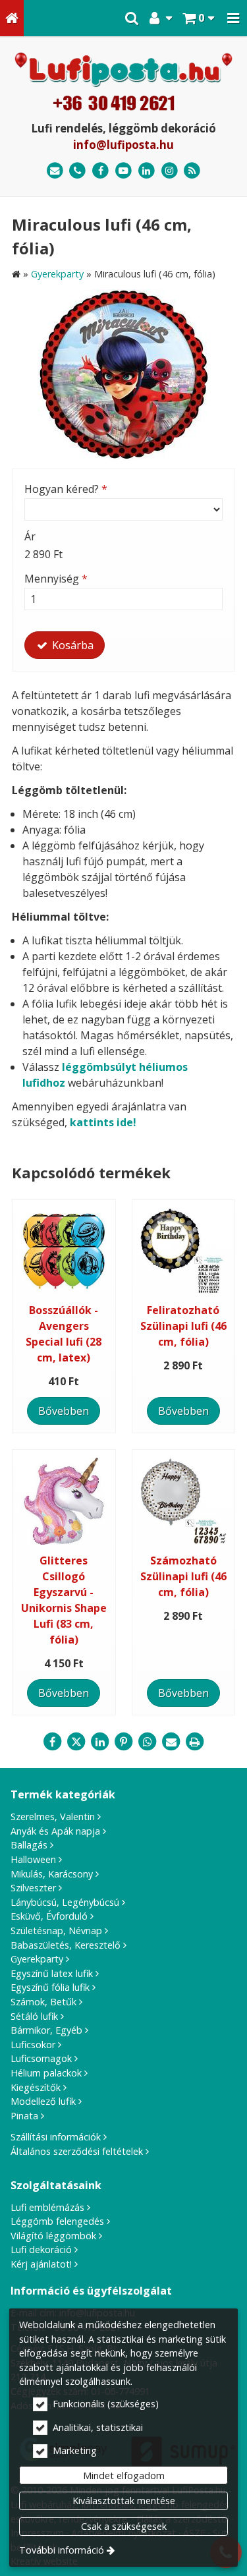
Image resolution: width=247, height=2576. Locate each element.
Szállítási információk (56, 2137)
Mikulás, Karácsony (52, 1874)
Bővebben (64, 1411)
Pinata (24, 2116)
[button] (233, 18)
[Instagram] (170, 171)
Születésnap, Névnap (56, 1931)
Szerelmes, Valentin (53, 1817)
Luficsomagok (41, 2058)
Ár (30, 536)
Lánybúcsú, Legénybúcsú (65, 1902)
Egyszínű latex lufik (52, 1973)
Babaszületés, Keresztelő (66, 1945)
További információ (62, 2550)
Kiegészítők (36, 2087)
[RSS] (192, 171)
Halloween (33, 1859)
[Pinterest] (124, 1742)
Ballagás (29, 1845)
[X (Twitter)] (76, 1742)
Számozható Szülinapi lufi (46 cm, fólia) (183, 1576)
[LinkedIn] (147, 171)
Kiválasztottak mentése (124, 2501)
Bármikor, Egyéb (46, 2030)
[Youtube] (123, 171)
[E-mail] (55, 171)
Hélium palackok (46, 2073)
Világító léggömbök (53, 2236)
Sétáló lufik (34, 2016)
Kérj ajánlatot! (41, 2264)
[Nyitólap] (12, 18)
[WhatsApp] (148, 1742)
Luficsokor (33, 2045)
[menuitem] (12, 18)
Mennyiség (56, 579)
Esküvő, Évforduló (49, 1916)
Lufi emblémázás (47, 2207)
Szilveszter (33, 1888)
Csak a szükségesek (124, 2526)
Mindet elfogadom (124, 2476)
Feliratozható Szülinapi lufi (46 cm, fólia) (183, 1326)
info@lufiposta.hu (123, 145)
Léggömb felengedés (57, 2221)
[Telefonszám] (78, 171)
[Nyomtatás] (195, 1742)
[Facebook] (100, 171)
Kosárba (71, 645)
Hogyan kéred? (66, 489)
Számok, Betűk (43, 2002)
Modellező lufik (43, 2101)
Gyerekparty (37, 1959)
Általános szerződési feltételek (77, 2151)
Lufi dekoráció (41, 2249)
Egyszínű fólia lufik (50, 1987)
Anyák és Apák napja (55, 1831)
